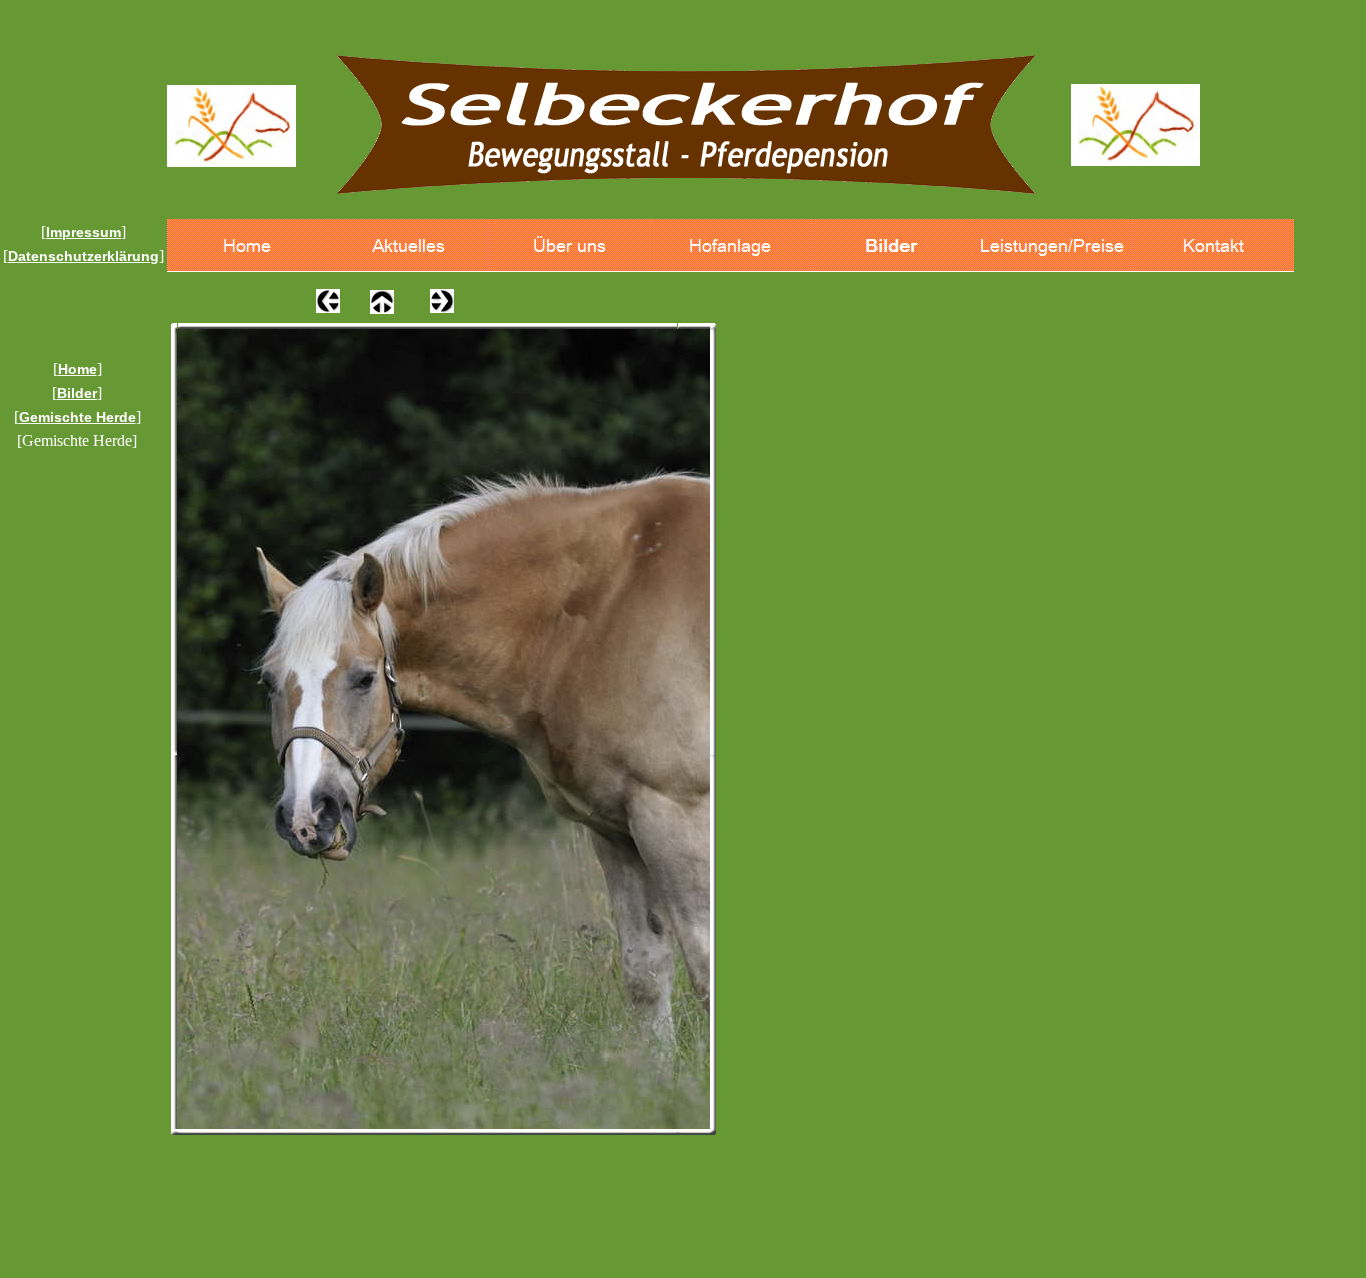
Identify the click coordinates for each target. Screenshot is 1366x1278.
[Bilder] (891, 245)
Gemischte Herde (77, 417)
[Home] (247, 245)
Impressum (83, 232)
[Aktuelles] (408, 245)
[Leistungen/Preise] (1052, 245)
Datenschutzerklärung (83, 256)
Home (77, 369)
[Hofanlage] (730, 245)
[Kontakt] (1213, 245)
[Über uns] (569, 245)
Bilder (77, 393)
